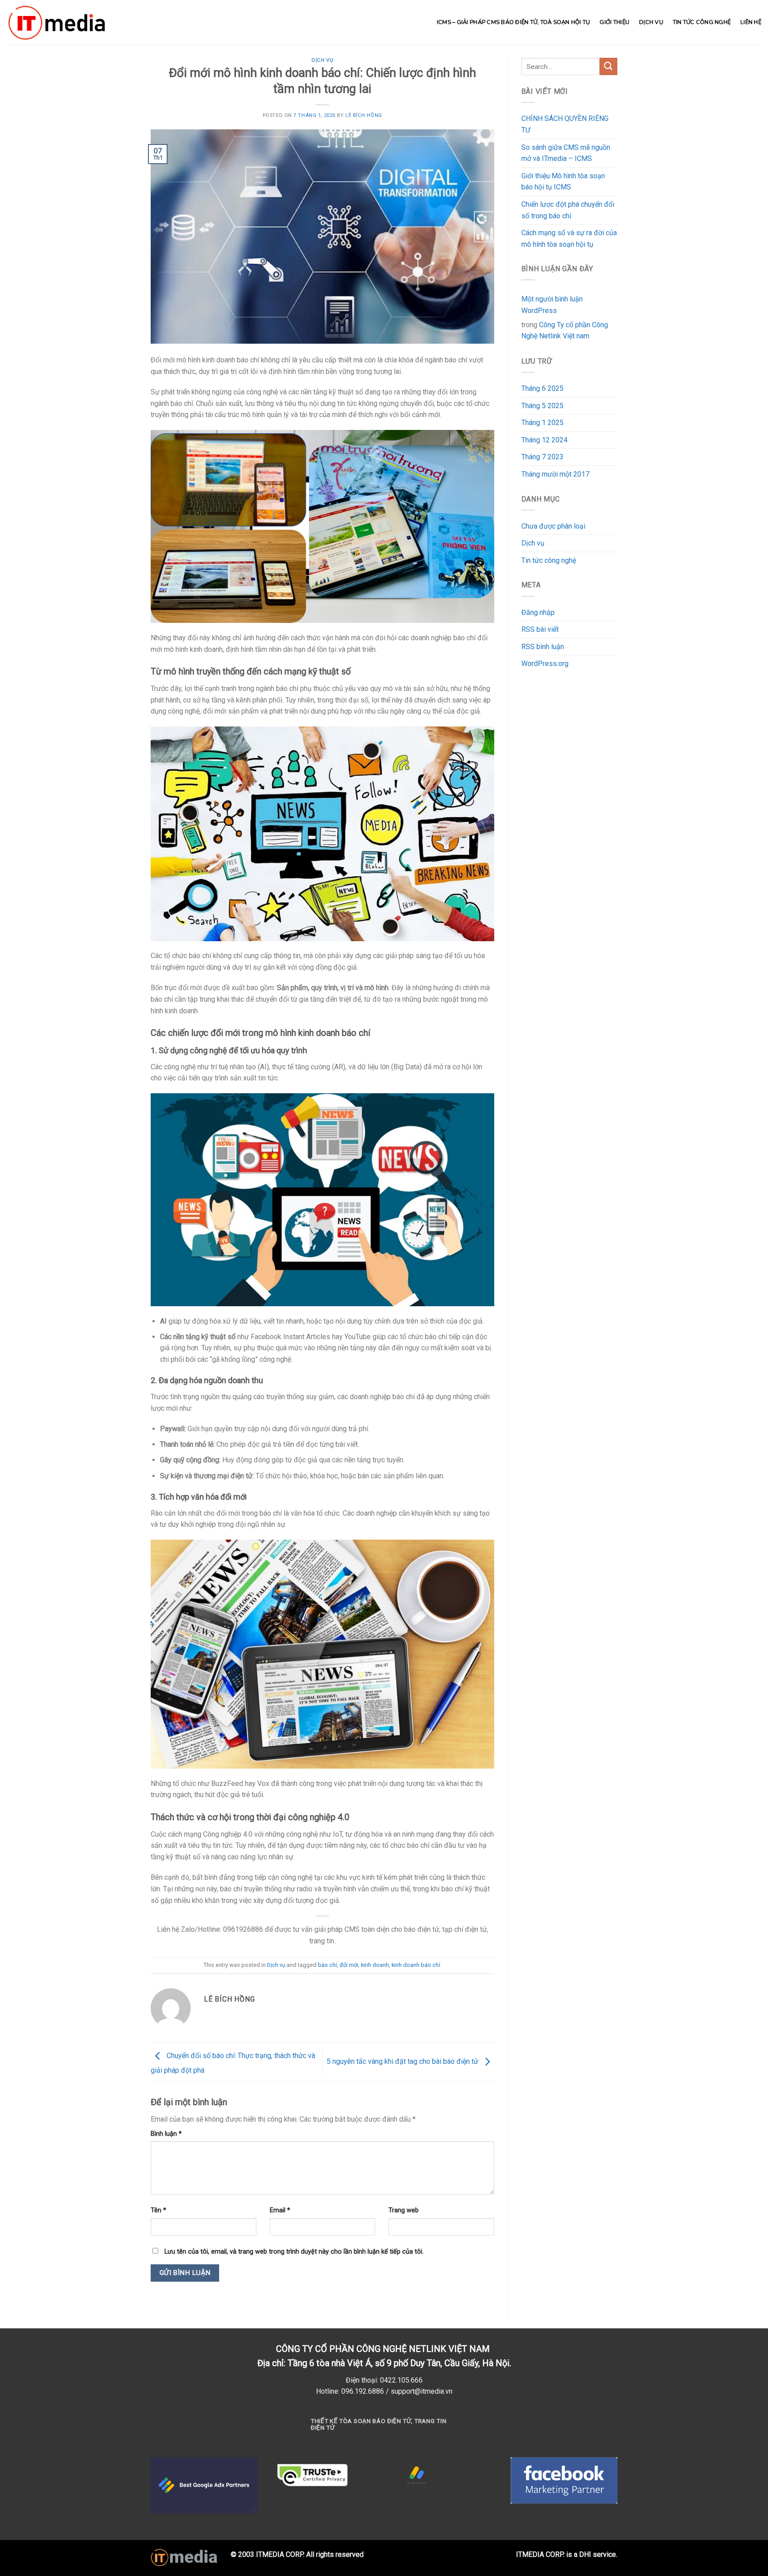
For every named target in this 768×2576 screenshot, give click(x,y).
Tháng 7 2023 (542, 457)
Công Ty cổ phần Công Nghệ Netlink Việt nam (565, 331)
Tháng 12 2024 (544, 440)
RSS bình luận (543, 647)
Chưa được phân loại (553, 526)
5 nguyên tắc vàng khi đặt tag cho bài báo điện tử (403, 2061)
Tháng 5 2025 (542, 406)
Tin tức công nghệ (702, 22)
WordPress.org (545, 664)
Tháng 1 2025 (542, 423)
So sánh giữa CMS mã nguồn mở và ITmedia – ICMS (566, 153)
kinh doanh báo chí (416, 1965)
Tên (158, 2210)
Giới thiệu (614, 22)
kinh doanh (375, 1965)
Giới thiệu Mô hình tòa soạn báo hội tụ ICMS (563, 182)
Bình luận (166, 2134)
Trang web (404, 2210)
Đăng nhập (538, 612)
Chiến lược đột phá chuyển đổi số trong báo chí (568, 210)
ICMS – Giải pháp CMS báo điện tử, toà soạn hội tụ (514, 22)
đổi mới (349, 1965)
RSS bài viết (540, 629)
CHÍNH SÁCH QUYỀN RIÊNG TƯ (565, 124)
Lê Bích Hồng (364, 115)
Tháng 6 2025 (542, 388)
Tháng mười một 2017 (555, 474)
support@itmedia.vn (422, 2391)
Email (280, 2210)
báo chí (327, 1965)
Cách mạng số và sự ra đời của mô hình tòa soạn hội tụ (569, 239)
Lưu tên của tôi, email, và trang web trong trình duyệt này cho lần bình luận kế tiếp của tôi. (294, 2252)
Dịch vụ (651, 22)
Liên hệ (751, 22)
